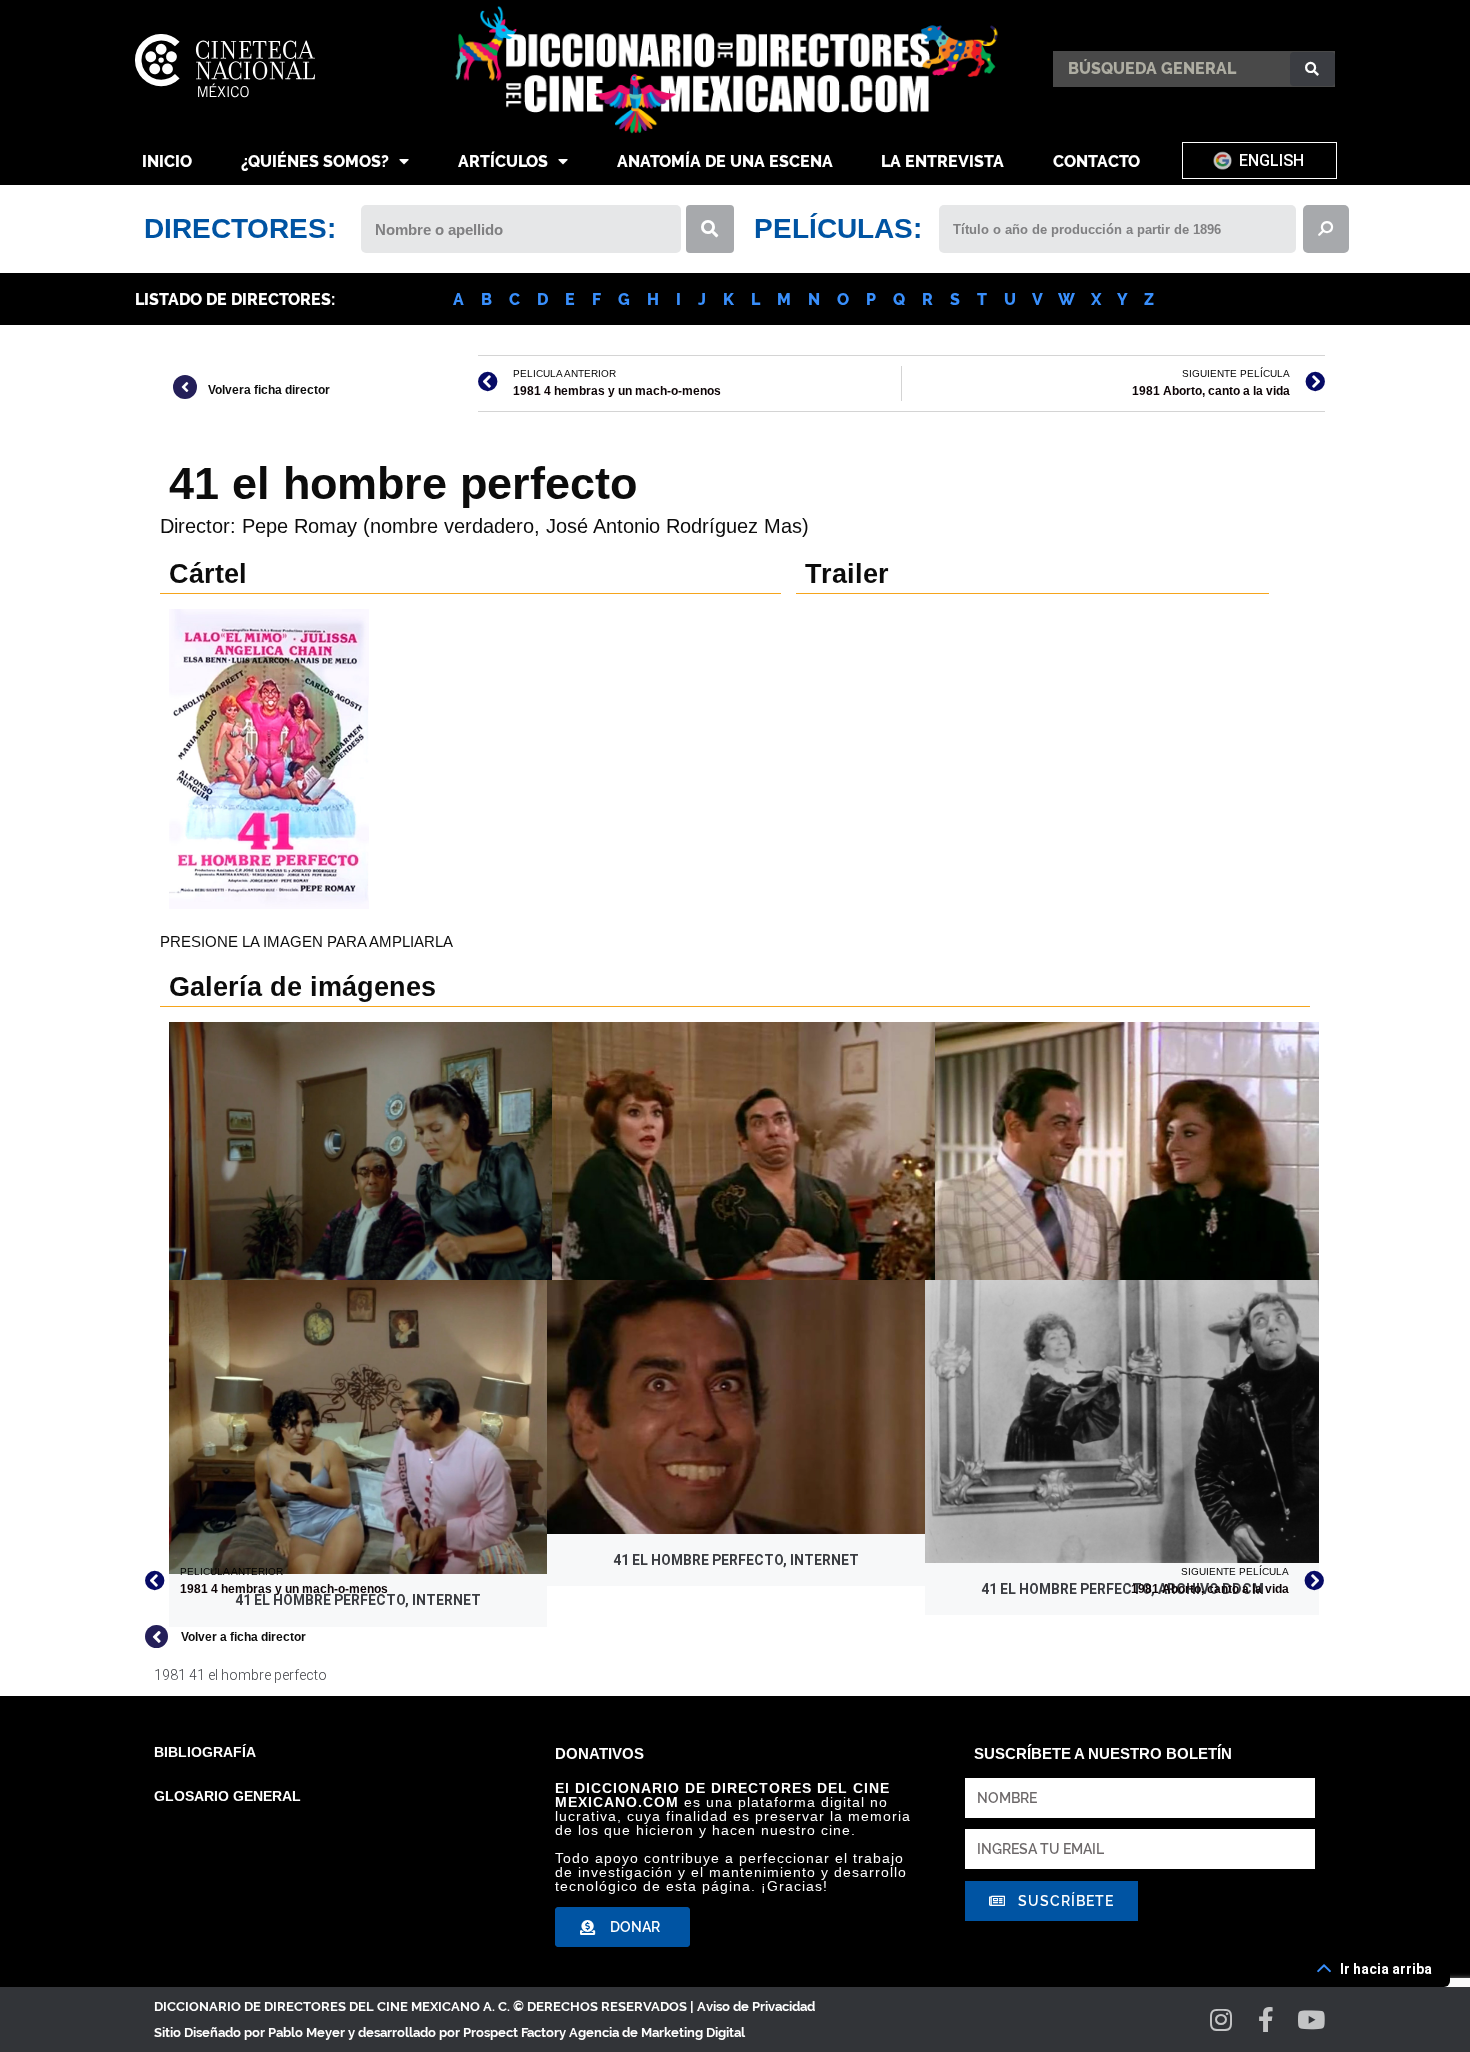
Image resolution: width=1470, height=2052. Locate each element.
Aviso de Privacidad (756, 2006)
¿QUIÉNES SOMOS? (315, 161)
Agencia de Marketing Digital (657, 2032)
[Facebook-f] (1266, 2019)
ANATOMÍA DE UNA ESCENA (725, 161)
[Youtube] (1311, 2019)
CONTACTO (1096, 161)
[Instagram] (1221, 2019)
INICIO (167, 161)
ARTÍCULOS (503, 161)
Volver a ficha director (243, 1637)
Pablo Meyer (306, 2032)
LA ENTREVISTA (942, 161)
